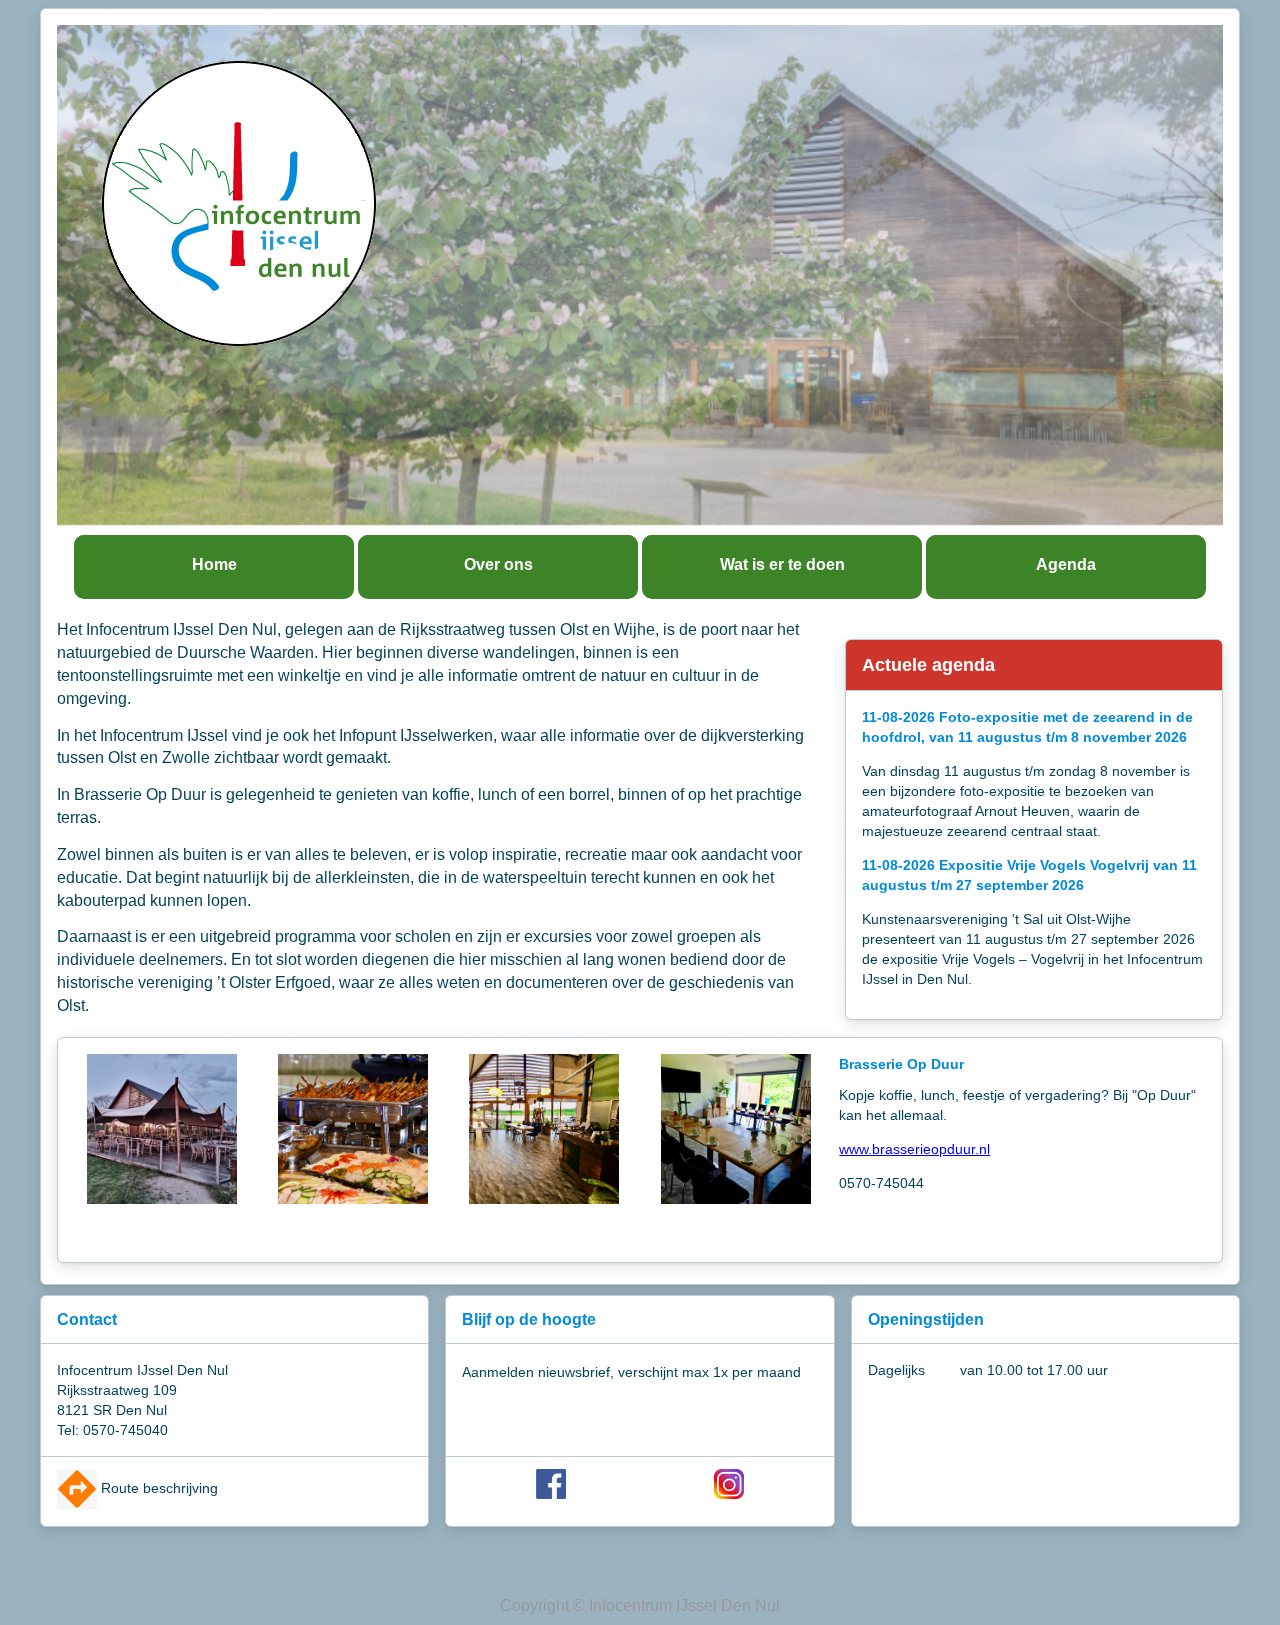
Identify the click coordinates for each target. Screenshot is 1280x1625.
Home (214, 564)
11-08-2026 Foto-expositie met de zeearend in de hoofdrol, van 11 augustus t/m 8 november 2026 (1027, 727)
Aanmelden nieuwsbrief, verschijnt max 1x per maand (631, 1372)
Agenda (1066, 564)
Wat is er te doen (782, 564)
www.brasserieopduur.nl (914, 1149)
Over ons (498, 564)
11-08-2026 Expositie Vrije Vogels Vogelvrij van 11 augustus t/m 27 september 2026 (1029, 875)
